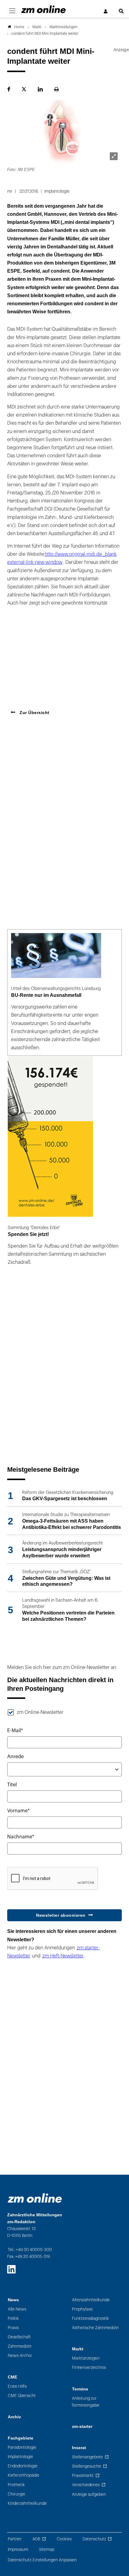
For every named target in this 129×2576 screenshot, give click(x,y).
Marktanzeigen (86, 2358)
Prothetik (16, 2485)
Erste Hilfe (17, 2386)
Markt (78, 2349)
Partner (15, 2539)
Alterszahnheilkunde (91, 2300)
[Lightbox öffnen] (114, 156)
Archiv (14, 2417)
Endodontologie (23, 2466)
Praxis (13, 2328)
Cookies (64, 2539)
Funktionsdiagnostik (90, 2318)
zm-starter (82, 2427)
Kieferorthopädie (24, 2475)
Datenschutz (94, 2539)
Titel (12, 1785)
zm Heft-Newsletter (63, 1956)
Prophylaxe (82, 2309)
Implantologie (20, 2457)
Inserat (79, 2448)
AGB (36, 2539)
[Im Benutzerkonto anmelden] (106, 12)
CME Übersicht (22, 2396)
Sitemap (47, 2550)
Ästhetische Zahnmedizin (95, 2328)
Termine (80, 2389)
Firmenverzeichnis (89, 2368)
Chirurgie (16, 2494)
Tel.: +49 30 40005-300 (30, 2250)
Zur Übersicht (34, 713)
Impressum (18, 2550)
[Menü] (12, 11)
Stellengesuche (87, 2466)
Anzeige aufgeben (89, 2494)
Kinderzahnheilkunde (27, 2503)
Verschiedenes (86, 2485)
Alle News (17, 2309)
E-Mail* (15, 1731)
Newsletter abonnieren (61, 1915)
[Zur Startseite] (43, 9)
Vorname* (18, 1811)
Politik (13, 2318)
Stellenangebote (87, 2457)
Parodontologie (22, 2447)
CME (12, 2377)
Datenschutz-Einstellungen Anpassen (42, 2560)
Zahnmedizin (20, 2346)
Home (19, 27)
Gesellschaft (19, 2337)
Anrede (15, 1757)
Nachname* (21, 1837)
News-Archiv (20, 2356)
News (13, 2300)
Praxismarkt (83, 2476)
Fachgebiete (21, 2438)
